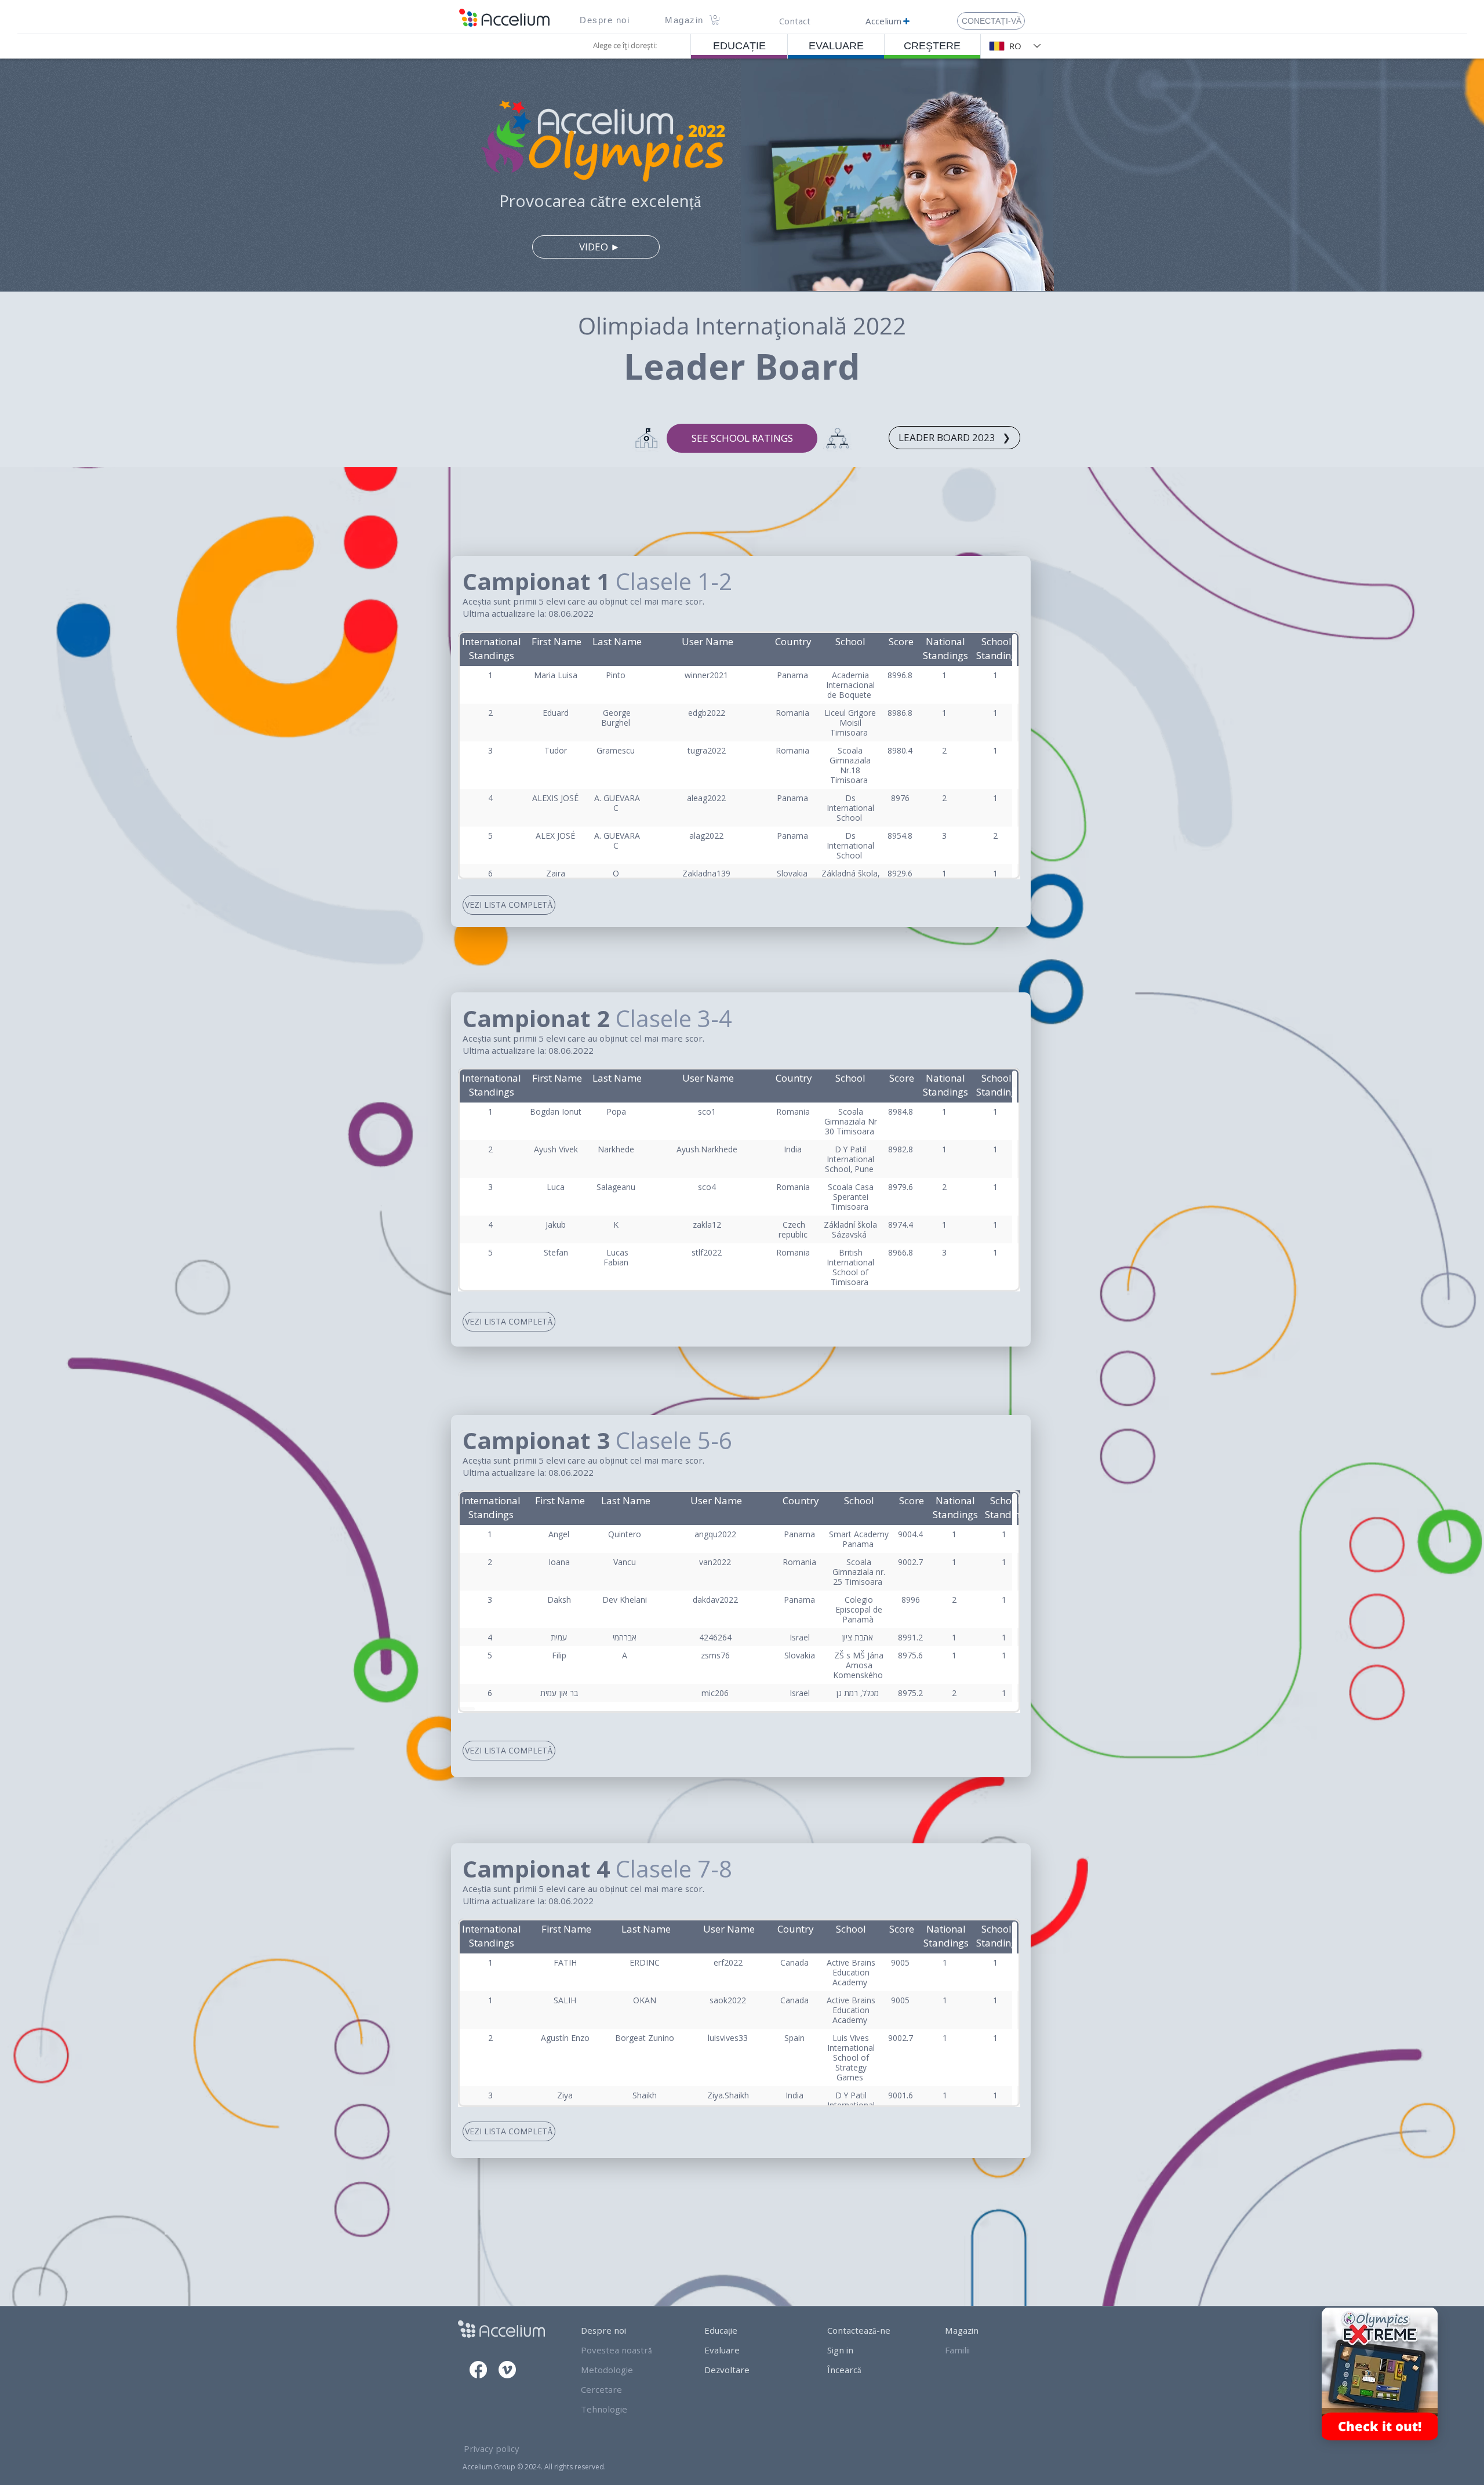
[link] (715, 20)
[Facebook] (478, 2370)
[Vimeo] (507, 2370)
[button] (605, 20)
